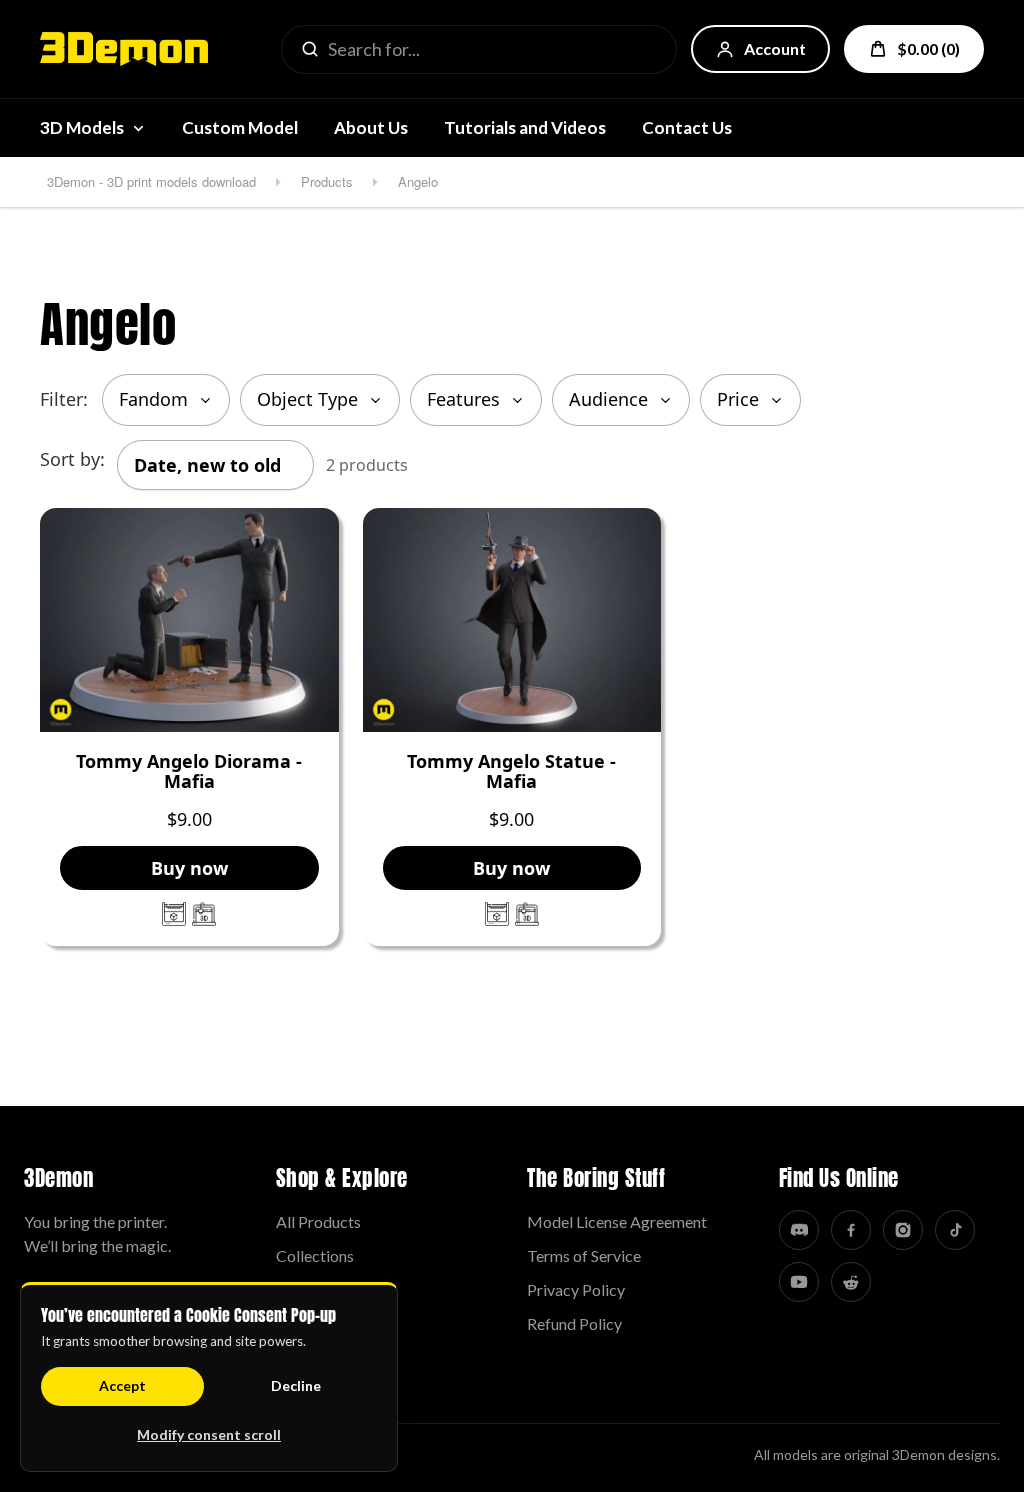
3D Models (82, 127)
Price (738, 399)
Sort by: (72, 459)
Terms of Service (584, 1255)
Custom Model (240, 127)
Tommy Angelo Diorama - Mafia (189, 772)
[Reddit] (851, 1282)
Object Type (307, 399)
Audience (608, 399)
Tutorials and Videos (525, 127)
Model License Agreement (617, 1221)
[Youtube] (799, 1282)
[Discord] (799, 1230)
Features (463, 399)
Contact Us (687, 127)
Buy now (189, 868)
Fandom (153, 399)
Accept (122, 1385)
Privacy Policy (576, 1289)
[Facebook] (851, 1230)
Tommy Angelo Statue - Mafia (511, 772)
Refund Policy (574, 1323)
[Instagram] (903, 1230)
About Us (371, 127)
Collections (315, 1255)
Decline (296, 1385)
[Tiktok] (955, 1230)
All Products (318, 1221)
